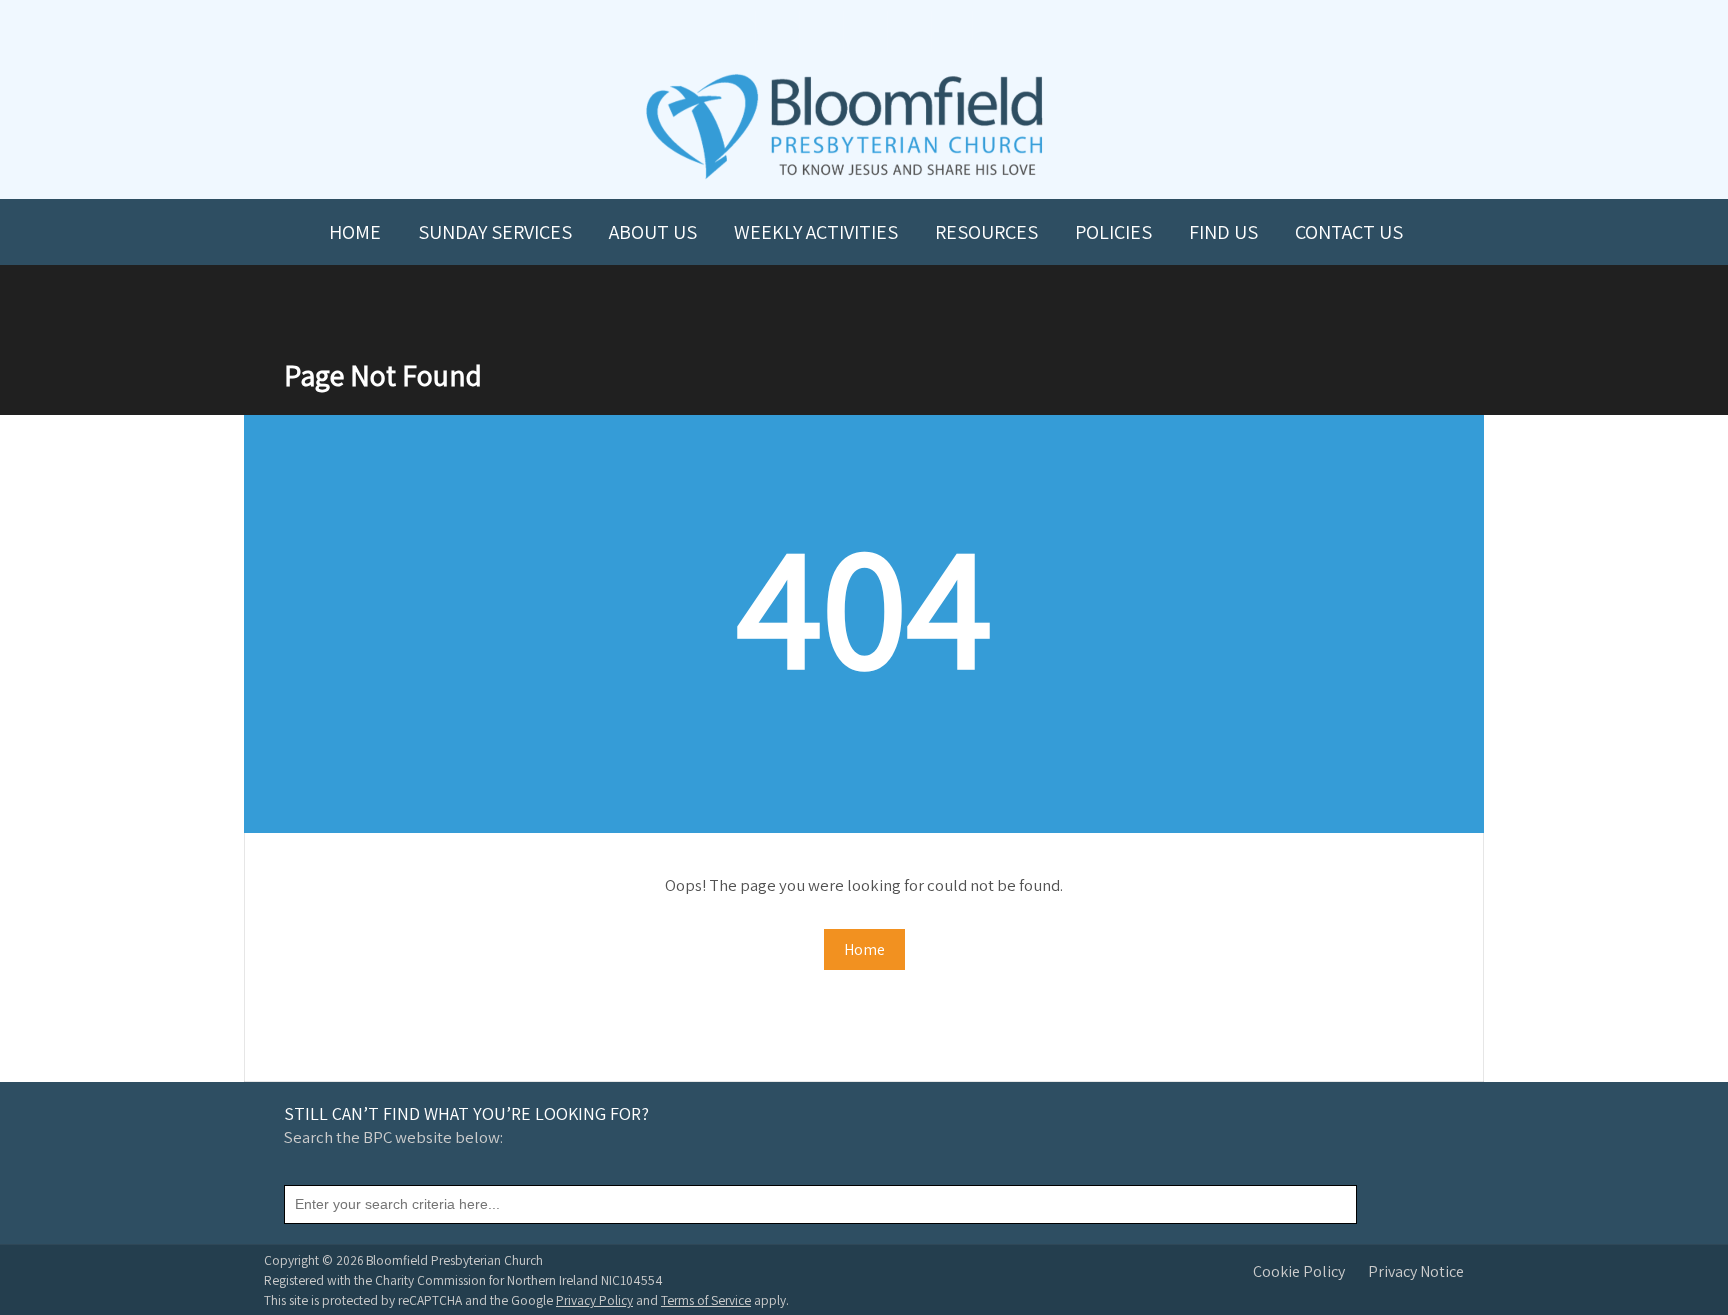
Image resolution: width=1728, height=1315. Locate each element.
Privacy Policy (594, 1300)
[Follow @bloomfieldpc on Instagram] (864, 31)
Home (355, 232)
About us (653, 232)
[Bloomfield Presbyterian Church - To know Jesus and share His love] (844, 176)
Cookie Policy (1299, 1271)
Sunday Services (495, 232)
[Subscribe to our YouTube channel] (776, 31)
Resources (986, 232)
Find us (1223, 232)
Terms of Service (706, 1300)
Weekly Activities (816, 232)
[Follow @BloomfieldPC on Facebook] (820, 31)
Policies (1113, 232)
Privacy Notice (1416, 1271)
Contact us (1349, 232)
